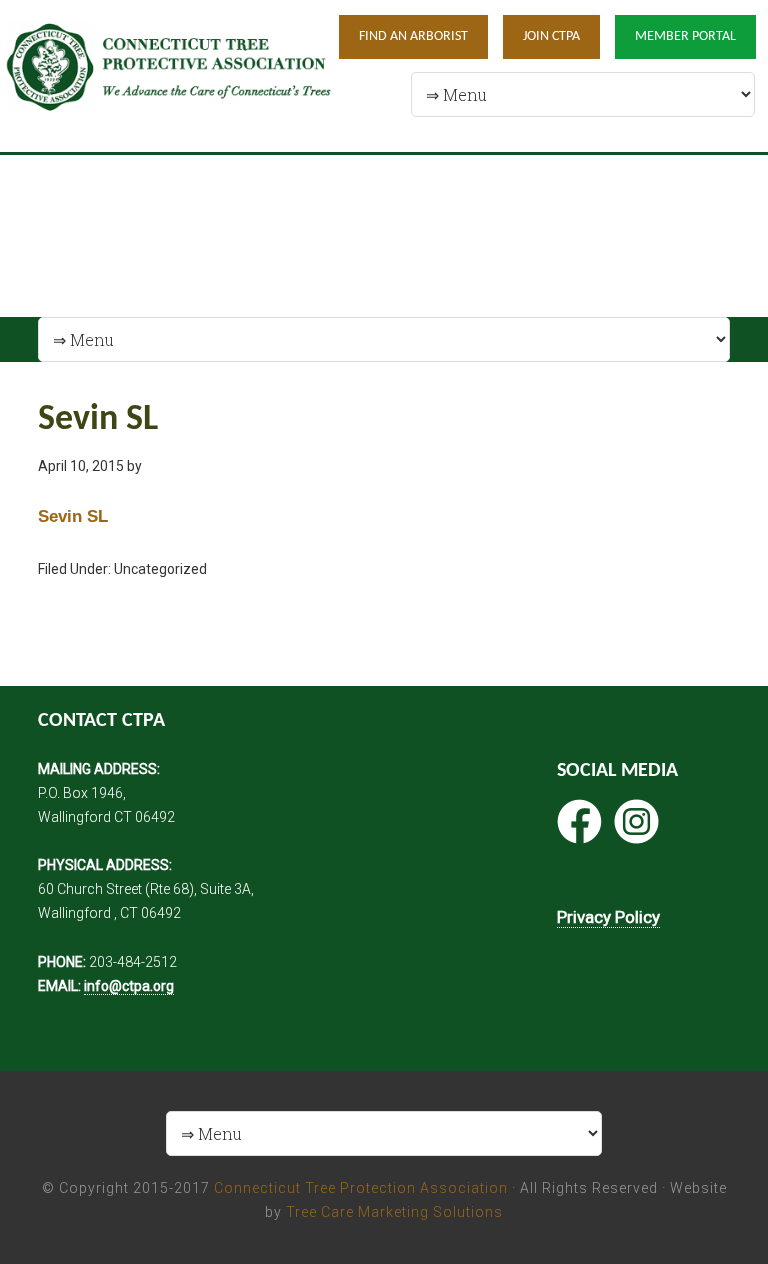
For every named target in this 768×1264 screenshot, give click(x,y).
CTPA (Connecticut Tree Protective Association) (169, 75)
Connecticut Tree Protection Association (361, 1188)
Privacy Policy (608, 917)
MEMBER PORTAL (685, 36)
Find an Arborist (413, 36)
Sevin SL (73, 516)
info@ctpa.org (129, 986)
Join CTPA (551, 36)
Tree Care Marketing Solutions (394, 1212)
